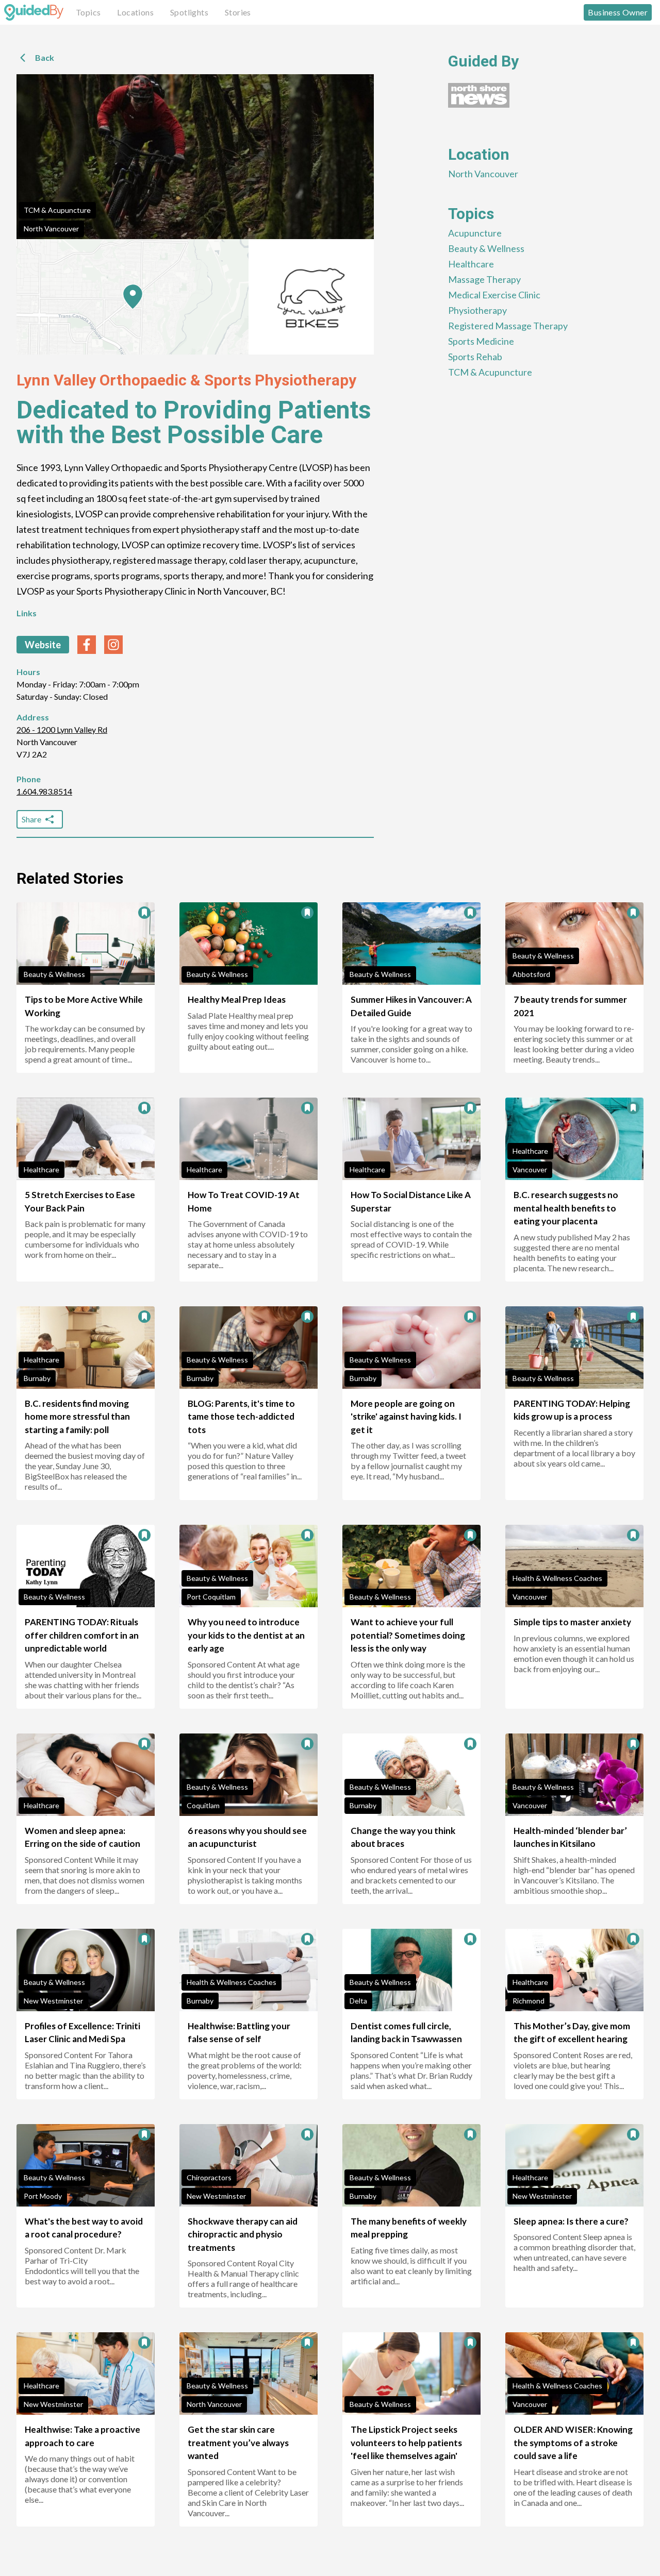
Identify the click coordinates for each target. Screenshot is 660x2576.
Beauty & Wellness (486, 248)
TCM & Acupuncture (57, 210)
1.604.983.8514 (44, 791)
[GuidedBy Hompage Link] (34, 12)
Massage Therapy (484, 279)
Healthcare (471, 264)
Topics (88, 12)
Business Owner (618, 12)
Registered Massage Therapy (508, 326)
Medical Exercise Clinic (494, 295)
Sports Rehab (475, 357)
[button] (133, 297)
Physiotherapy (477, 310)
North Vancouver (51, 229)
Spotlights (189, 12)
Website (43, 645)
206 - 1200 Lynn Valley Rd (62, 729)
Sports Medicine (481, 341)
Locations (135, 12)
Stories (238, 12)
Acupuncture (475, 233)
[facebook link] (87, 645)
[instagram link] (113, 645)
